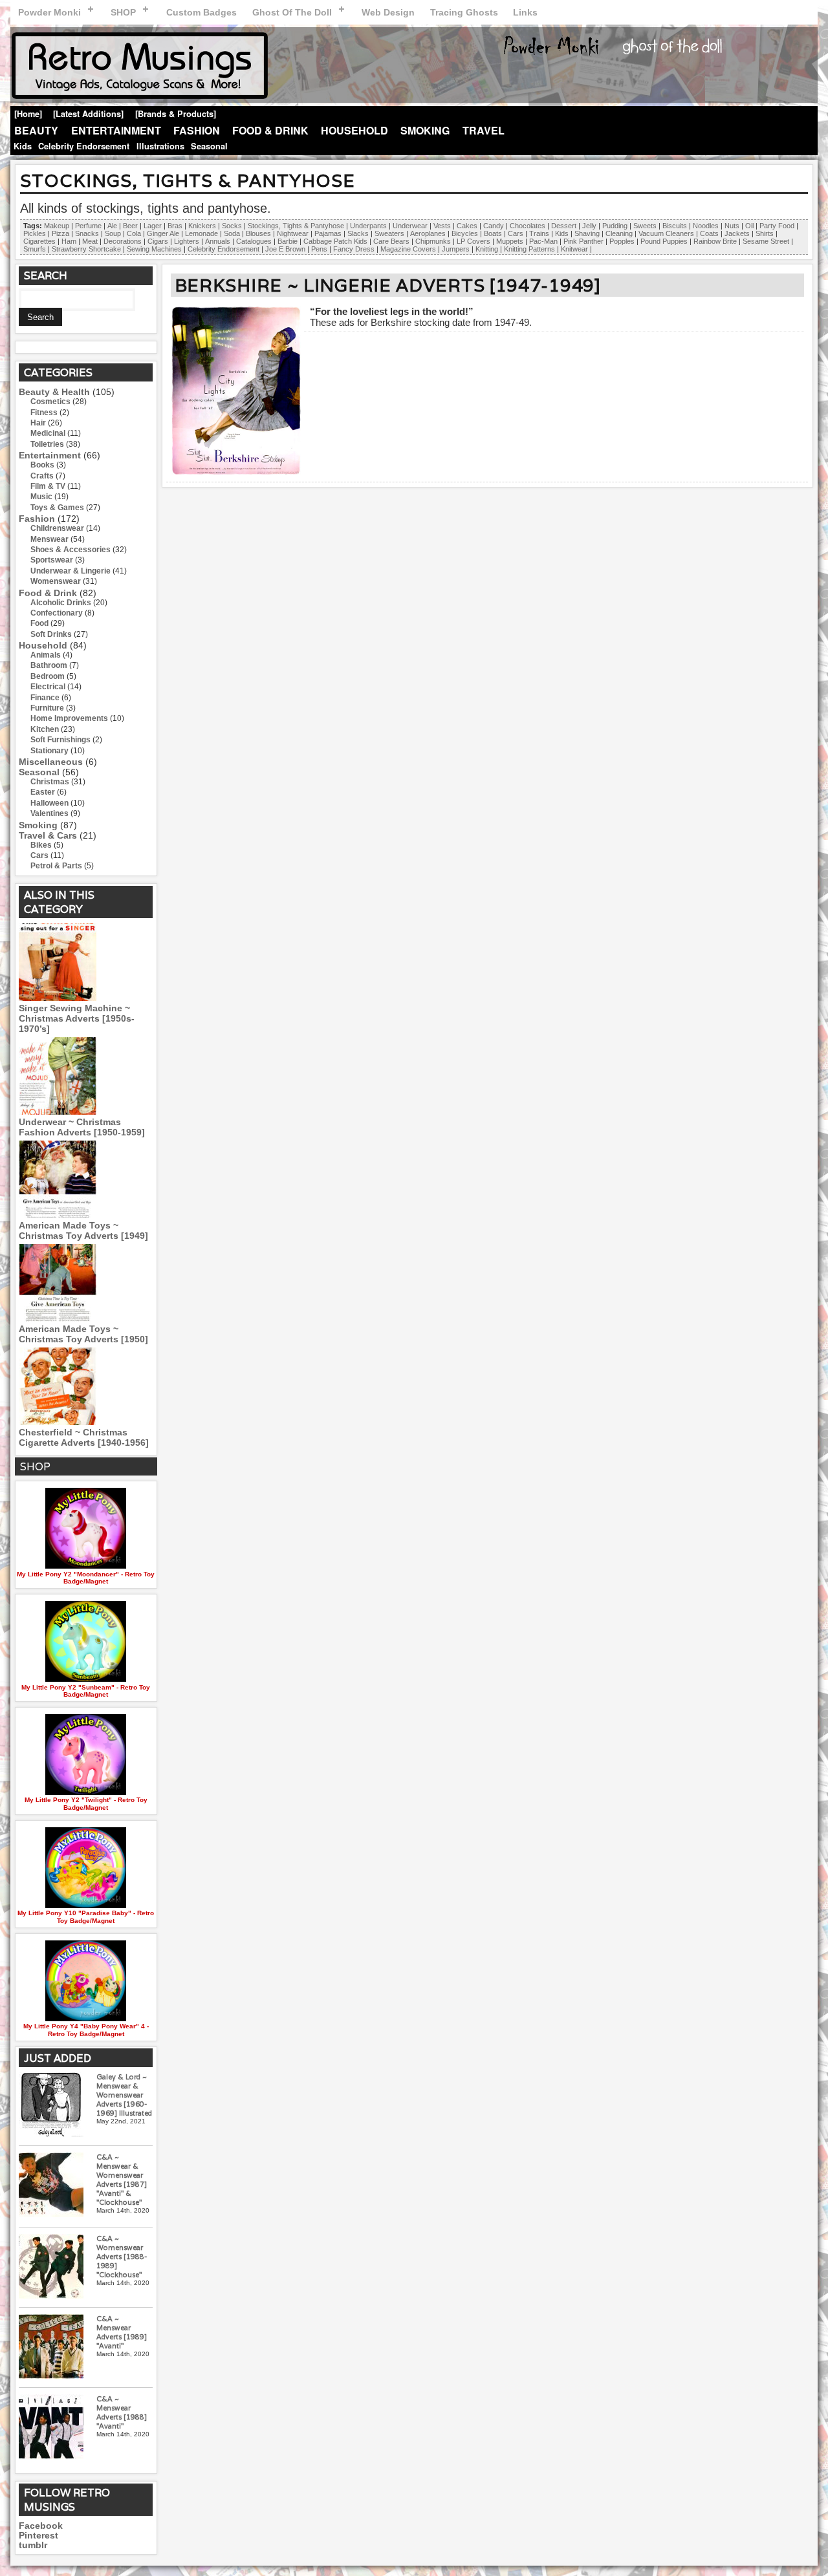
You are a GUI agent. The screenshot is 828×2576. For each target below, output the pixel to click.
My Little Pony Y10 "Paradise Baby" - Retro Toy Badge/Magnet (86, 1916)
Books (42, 465)
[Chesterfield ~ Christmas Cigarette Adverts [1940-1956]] (58, 1422)
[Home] (28, 114)
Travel (484, 130)
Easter (43, 792)
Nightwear (293, 233)
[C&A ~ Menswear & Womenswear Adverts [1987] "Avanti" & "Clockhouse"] (51, 2186)
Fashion (197, 130)
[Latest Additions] (88, 114)
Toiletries (47, 444)
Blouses (258, 233)
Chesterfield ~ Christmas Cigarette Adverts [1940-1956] (84, 1437)
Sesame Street (766, 241)
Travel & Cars (48, 835)
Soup (113, 233)
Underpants (368, 226)
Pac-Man (543, 241)
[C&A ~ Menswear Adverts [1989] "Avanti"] (51, 2347)
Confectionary (57, 613)
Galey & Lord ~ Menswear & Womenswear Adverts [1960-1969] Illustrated (124, 2095)
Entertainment (116, 130)
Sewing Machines (154, 249)
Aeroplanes (428, 233)
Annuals (218, 241)
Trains (539, 233)
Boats (493, 233)
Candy (494, 226)
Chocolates (528, 226)
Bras (175, 226)
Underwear (410, 226)
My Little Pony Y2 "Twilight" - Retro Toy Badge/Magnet (86, 1803)
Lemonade (202, 233)
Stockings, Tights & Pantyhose (296, 226)
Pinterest (38, 2536)
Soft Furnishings (60, 740)
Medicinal (48, 433)
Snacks (87, 233)
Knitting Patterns (529, 249)
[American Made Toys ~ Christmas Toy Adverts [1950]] (58, 1318)
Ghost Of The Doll (292, 12)
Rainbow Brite (715, 241)
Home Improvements (69, 718)
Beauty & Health (54, 392)
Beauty (36, 130)
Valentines (49, 813)
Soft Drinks (51, 634)
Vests (442, 226)
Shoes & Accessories (71, 550)
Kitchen (45, 729)
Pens (319, 249)
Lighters (187, 241)
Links (525, 12)
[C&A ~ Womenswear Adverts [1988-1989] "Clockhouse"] (51, 2267)
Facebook (41, 2526)
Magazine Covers (408, 249)
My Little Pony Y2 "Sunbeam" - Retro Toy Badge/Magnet (86, 1691)
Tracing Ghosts (464, 12)
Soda (232, 233)
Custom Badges (202, 12)
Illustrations (160, 146)
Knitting (487, 249)
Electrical (48, 687)
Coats (709, 233)
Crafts (42, 476)
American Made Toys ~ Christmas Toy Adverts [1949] (83, 1230)
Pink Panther (583, 241)
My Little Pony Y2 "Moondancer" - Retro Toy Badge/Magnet (86, 1578)
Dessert (564, 226)
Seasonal (209, 146)
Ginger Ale (163, 233)
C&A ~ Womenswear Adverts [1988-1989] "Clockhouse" (122, 2257)
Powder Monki (49, 12)
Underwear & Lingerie (71, 571)
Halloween (49, 803)
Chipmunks (433, 241)
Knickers (202, 226)
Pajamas (328, 233)
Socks (232, 226)
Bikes (41, 845)
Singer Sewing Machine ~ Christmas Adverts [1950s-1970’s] (77, 1018)
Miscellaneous (51, 762)
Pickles (35, 233)
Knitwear (574, 249)
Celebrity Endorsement (84, 146)
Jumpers (456, 249)
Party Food (777, 226)
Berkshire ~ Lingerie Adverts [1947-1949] (388, 285)
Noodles (706, 226)
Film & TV (48, 486)
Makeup (57, 226)
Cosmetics (50, 402)
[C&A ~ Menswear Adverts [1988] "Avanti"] (51, 2428)
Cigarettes (39, 241)
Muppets (510, 241)
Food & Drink (270, 130)
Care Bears (391, 241)
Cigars (158, 241)
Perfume (88, 226)
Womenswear (56, 581)
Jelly (589, 226)
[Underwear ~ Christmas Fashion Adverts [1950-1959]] (58, 1111)
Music (41, 497)
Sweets (645, 226)
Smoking (425, 130)
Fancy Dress (354, 249)
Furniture (47, 708)
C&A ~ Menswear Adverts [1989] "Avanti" (122, 2332)
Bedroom (48, 676)
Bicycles (465, 233)
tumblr (33, 2545)
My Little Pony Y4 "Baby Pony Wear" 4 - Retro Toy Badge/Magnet (86, 2030)
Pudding (615, 226)
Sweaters (389, 233)
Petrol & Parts (56, 866)
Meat (90, 241)
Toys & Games (57, 508)
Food (39, 623)
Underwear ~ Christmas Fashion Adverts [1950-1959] (82, 1127)
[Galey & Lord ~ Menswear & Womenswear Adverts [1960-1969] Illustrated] (51, 2106)
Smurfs (35, 249)
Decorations (123, 241)
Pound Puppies (664, 241)
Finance (45, 698)
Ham (69, 241)
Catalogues (254, 241)
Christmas (50, 782)
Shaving (587, 233)
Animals (46, 655)
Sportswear (52, 560)
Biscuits (675, 226)
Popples (622, 241)
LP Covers (474, 241)
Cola (134, 233)
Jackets (737, 233)
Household (354, 130)
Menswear (49, 539)
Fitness (44, 413)
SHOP (123, 12)
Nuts (732, 226)
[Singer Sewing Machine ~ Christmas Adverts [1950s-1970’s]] (58, 998)
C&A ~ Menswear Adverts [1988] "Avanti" (122, 2412)
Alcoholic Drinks (61, 603)
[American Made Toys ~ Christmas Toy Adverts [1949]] (58, 1215)
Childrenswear (57, 528)
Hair (38, 423)
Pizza (60, 233)
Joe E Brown (285, 249)
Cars (516, 233)
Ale (112, 226)
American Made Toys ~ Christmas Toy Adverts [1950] (83, 1334)
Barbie (288, 241)
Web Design (388, 12)
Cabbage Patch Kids (335, 241)
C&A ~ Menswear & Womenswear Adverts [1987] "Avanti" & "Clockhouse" (122, 2180)
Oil (749, 226)
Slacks (358, 233)
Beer (130, 226)
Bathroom (49, 665)
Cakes (467, 226)
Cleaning (619, 233)
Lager (153, 226)
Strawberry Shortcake (86, 249)
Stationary (49, 751)
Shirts (765, 233)
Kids (23, 146)
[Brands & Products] (176, 114)
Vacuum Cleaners (666, 233)
